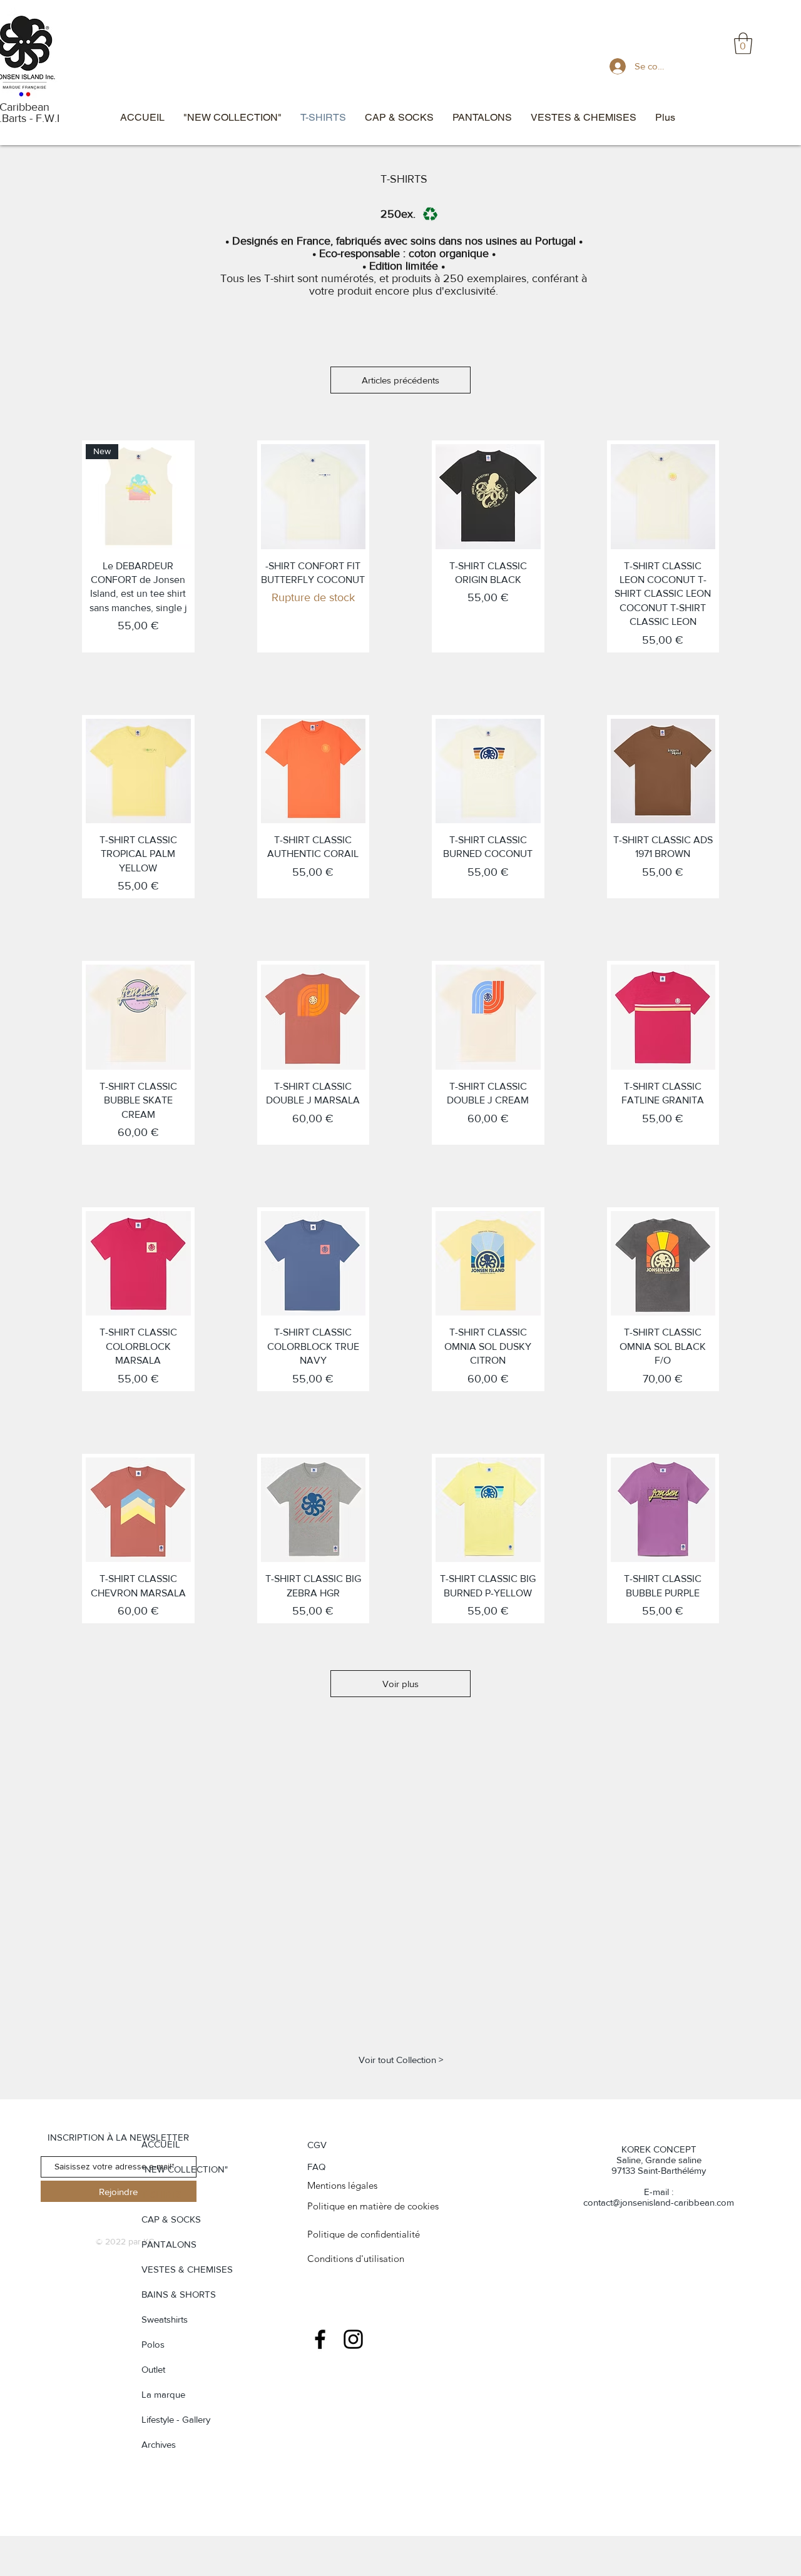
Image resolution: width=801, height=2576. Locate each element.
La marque (163, 2394)
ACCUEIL (161, 2144)
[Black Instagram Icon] (353, 2339)
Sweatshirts (165, 2319)
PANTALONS (169, 2244)
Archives (159, 2444)
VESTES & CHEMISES (187, 2269)
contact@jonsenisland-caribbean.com (659, 2202)
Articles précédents (400, 380)
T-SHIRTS (162, 2194)
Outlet (153, 2369)
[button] (743, 43)
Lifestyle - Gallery (176, 2419)
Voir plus (400, 1684)
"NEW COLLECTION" (185, 2169)
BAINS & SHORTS (179, 2294)
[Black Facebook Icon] (320, 2339)
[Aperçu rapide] (314, 497)
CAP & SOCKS (171, 2219)
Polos (153, 2344)
